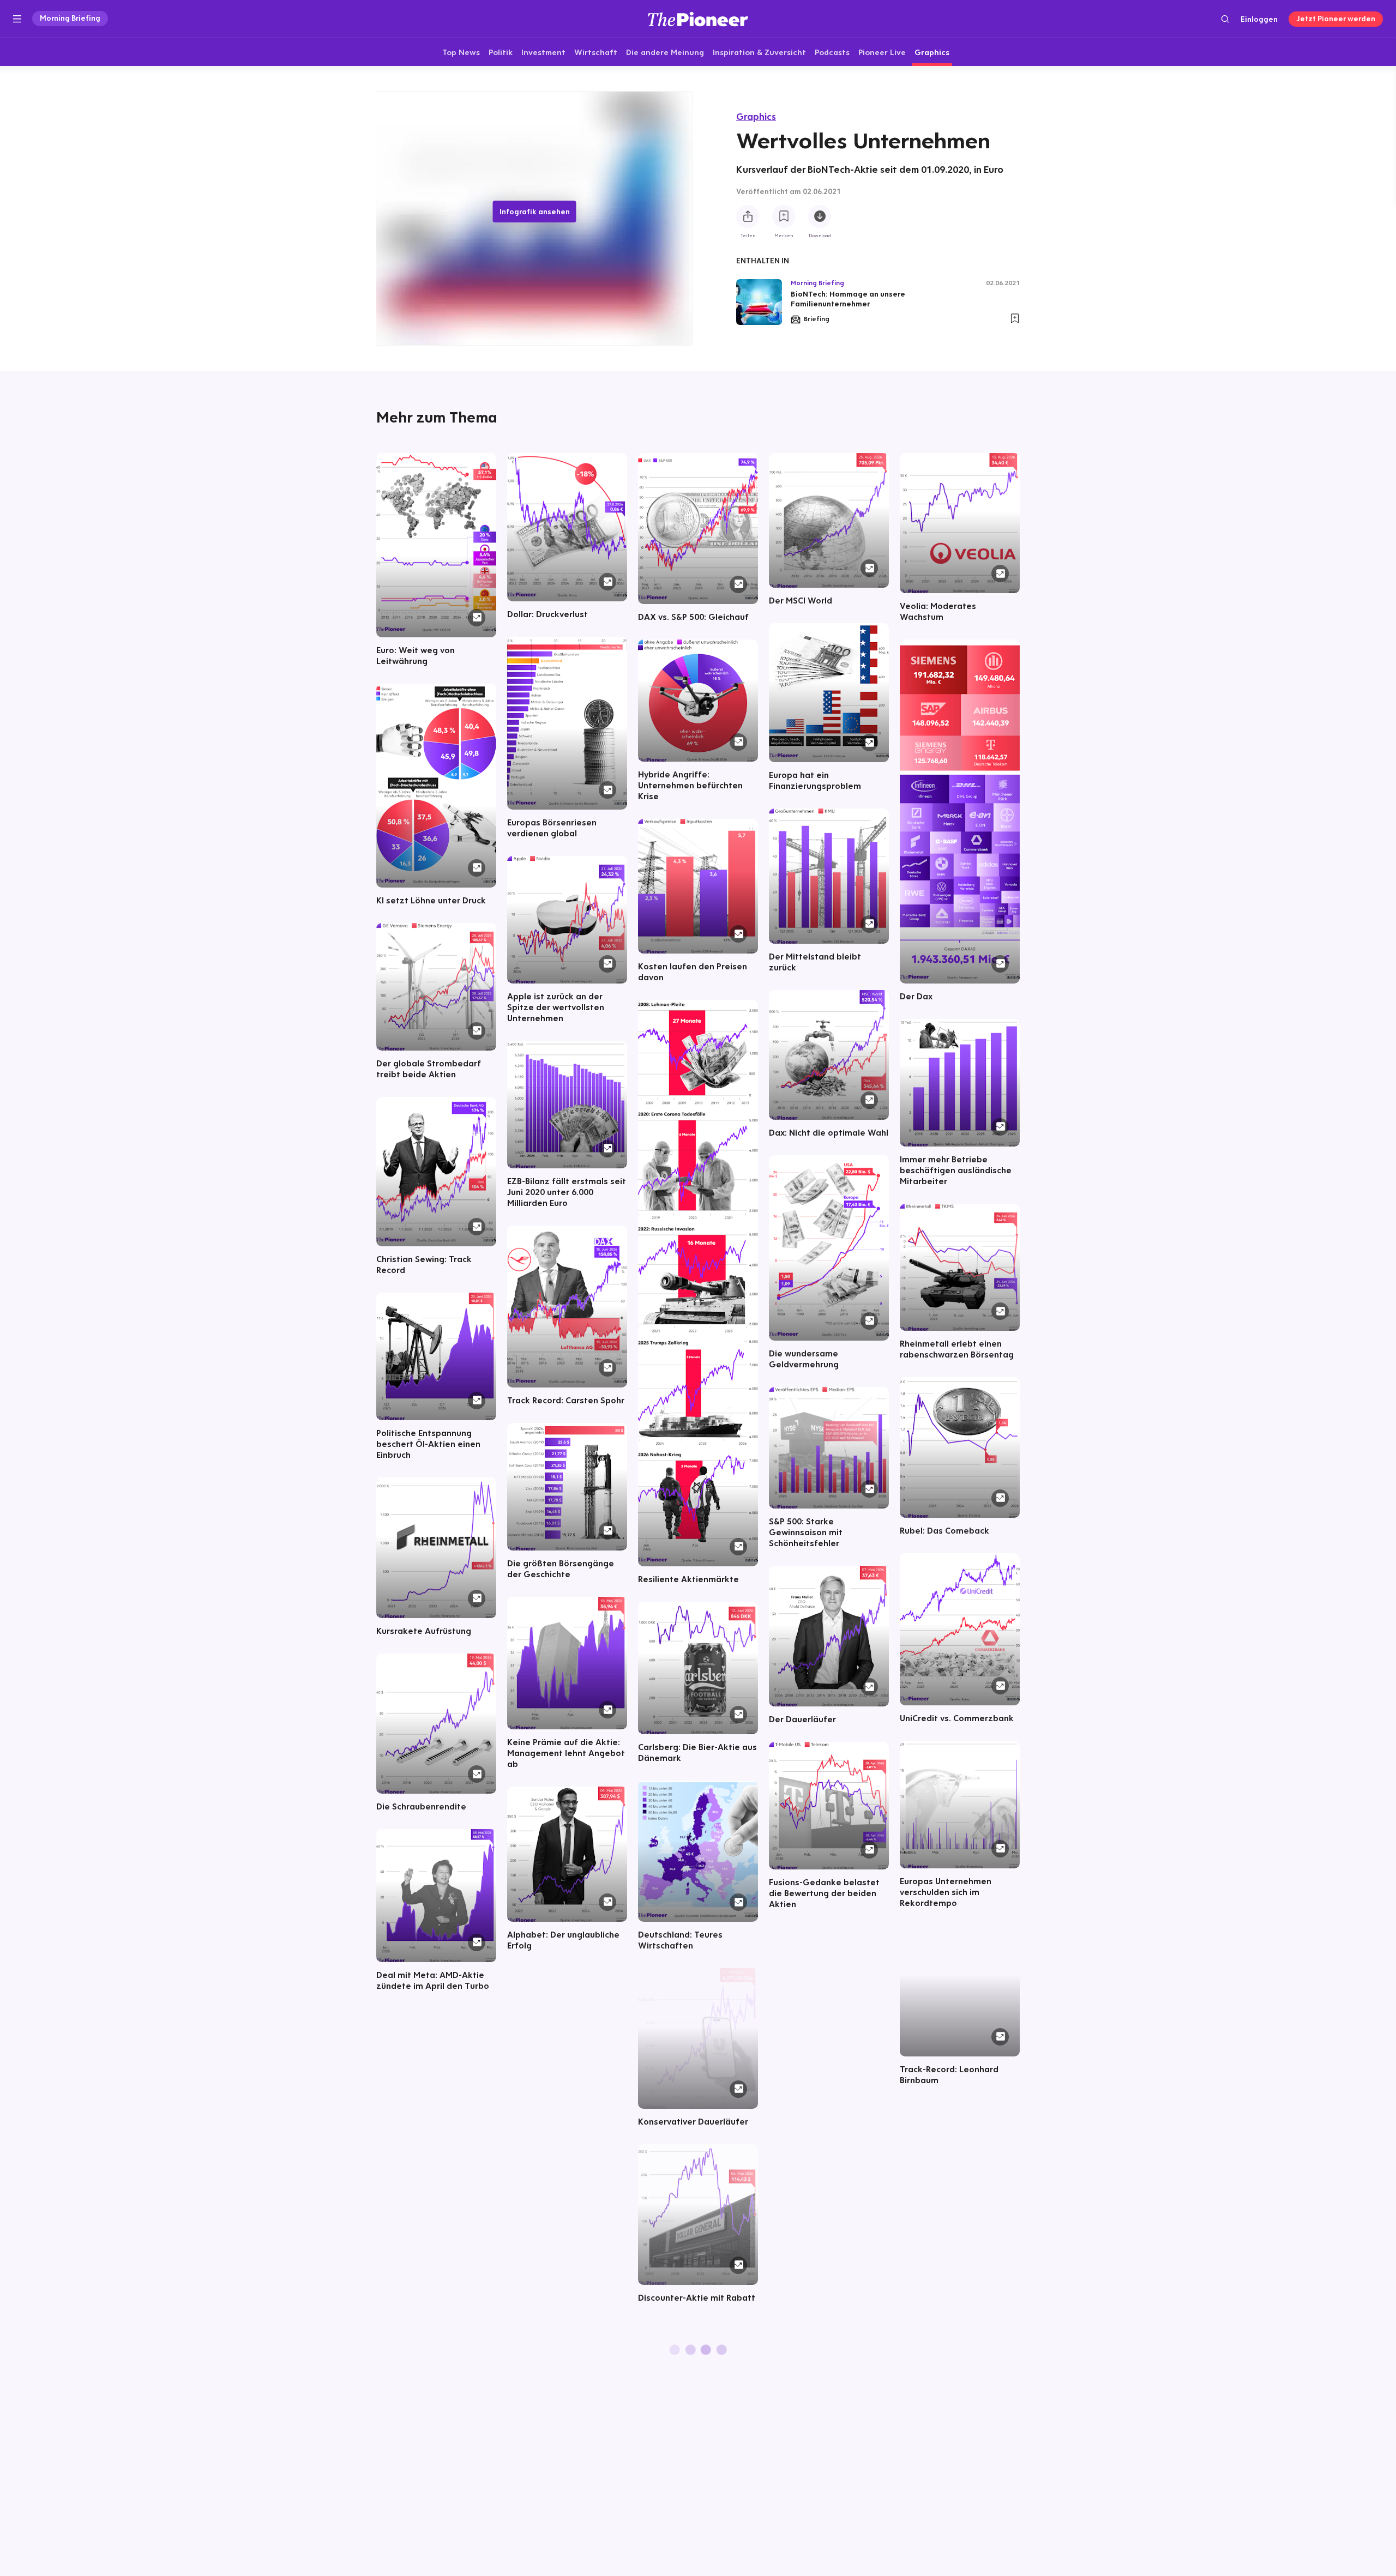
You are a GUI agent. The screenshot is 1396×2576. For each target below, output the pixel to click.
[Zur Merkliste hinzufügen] (784, 217)
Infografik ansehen (535, 212)
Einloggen (1259, 19)
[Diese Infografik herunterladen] (820, 217)
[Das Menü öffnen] (17, 19)
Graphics (756, 116)
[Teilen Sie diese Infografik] (748, 217)
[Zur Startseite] (698, 19)
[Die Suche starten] (1225, 19)
